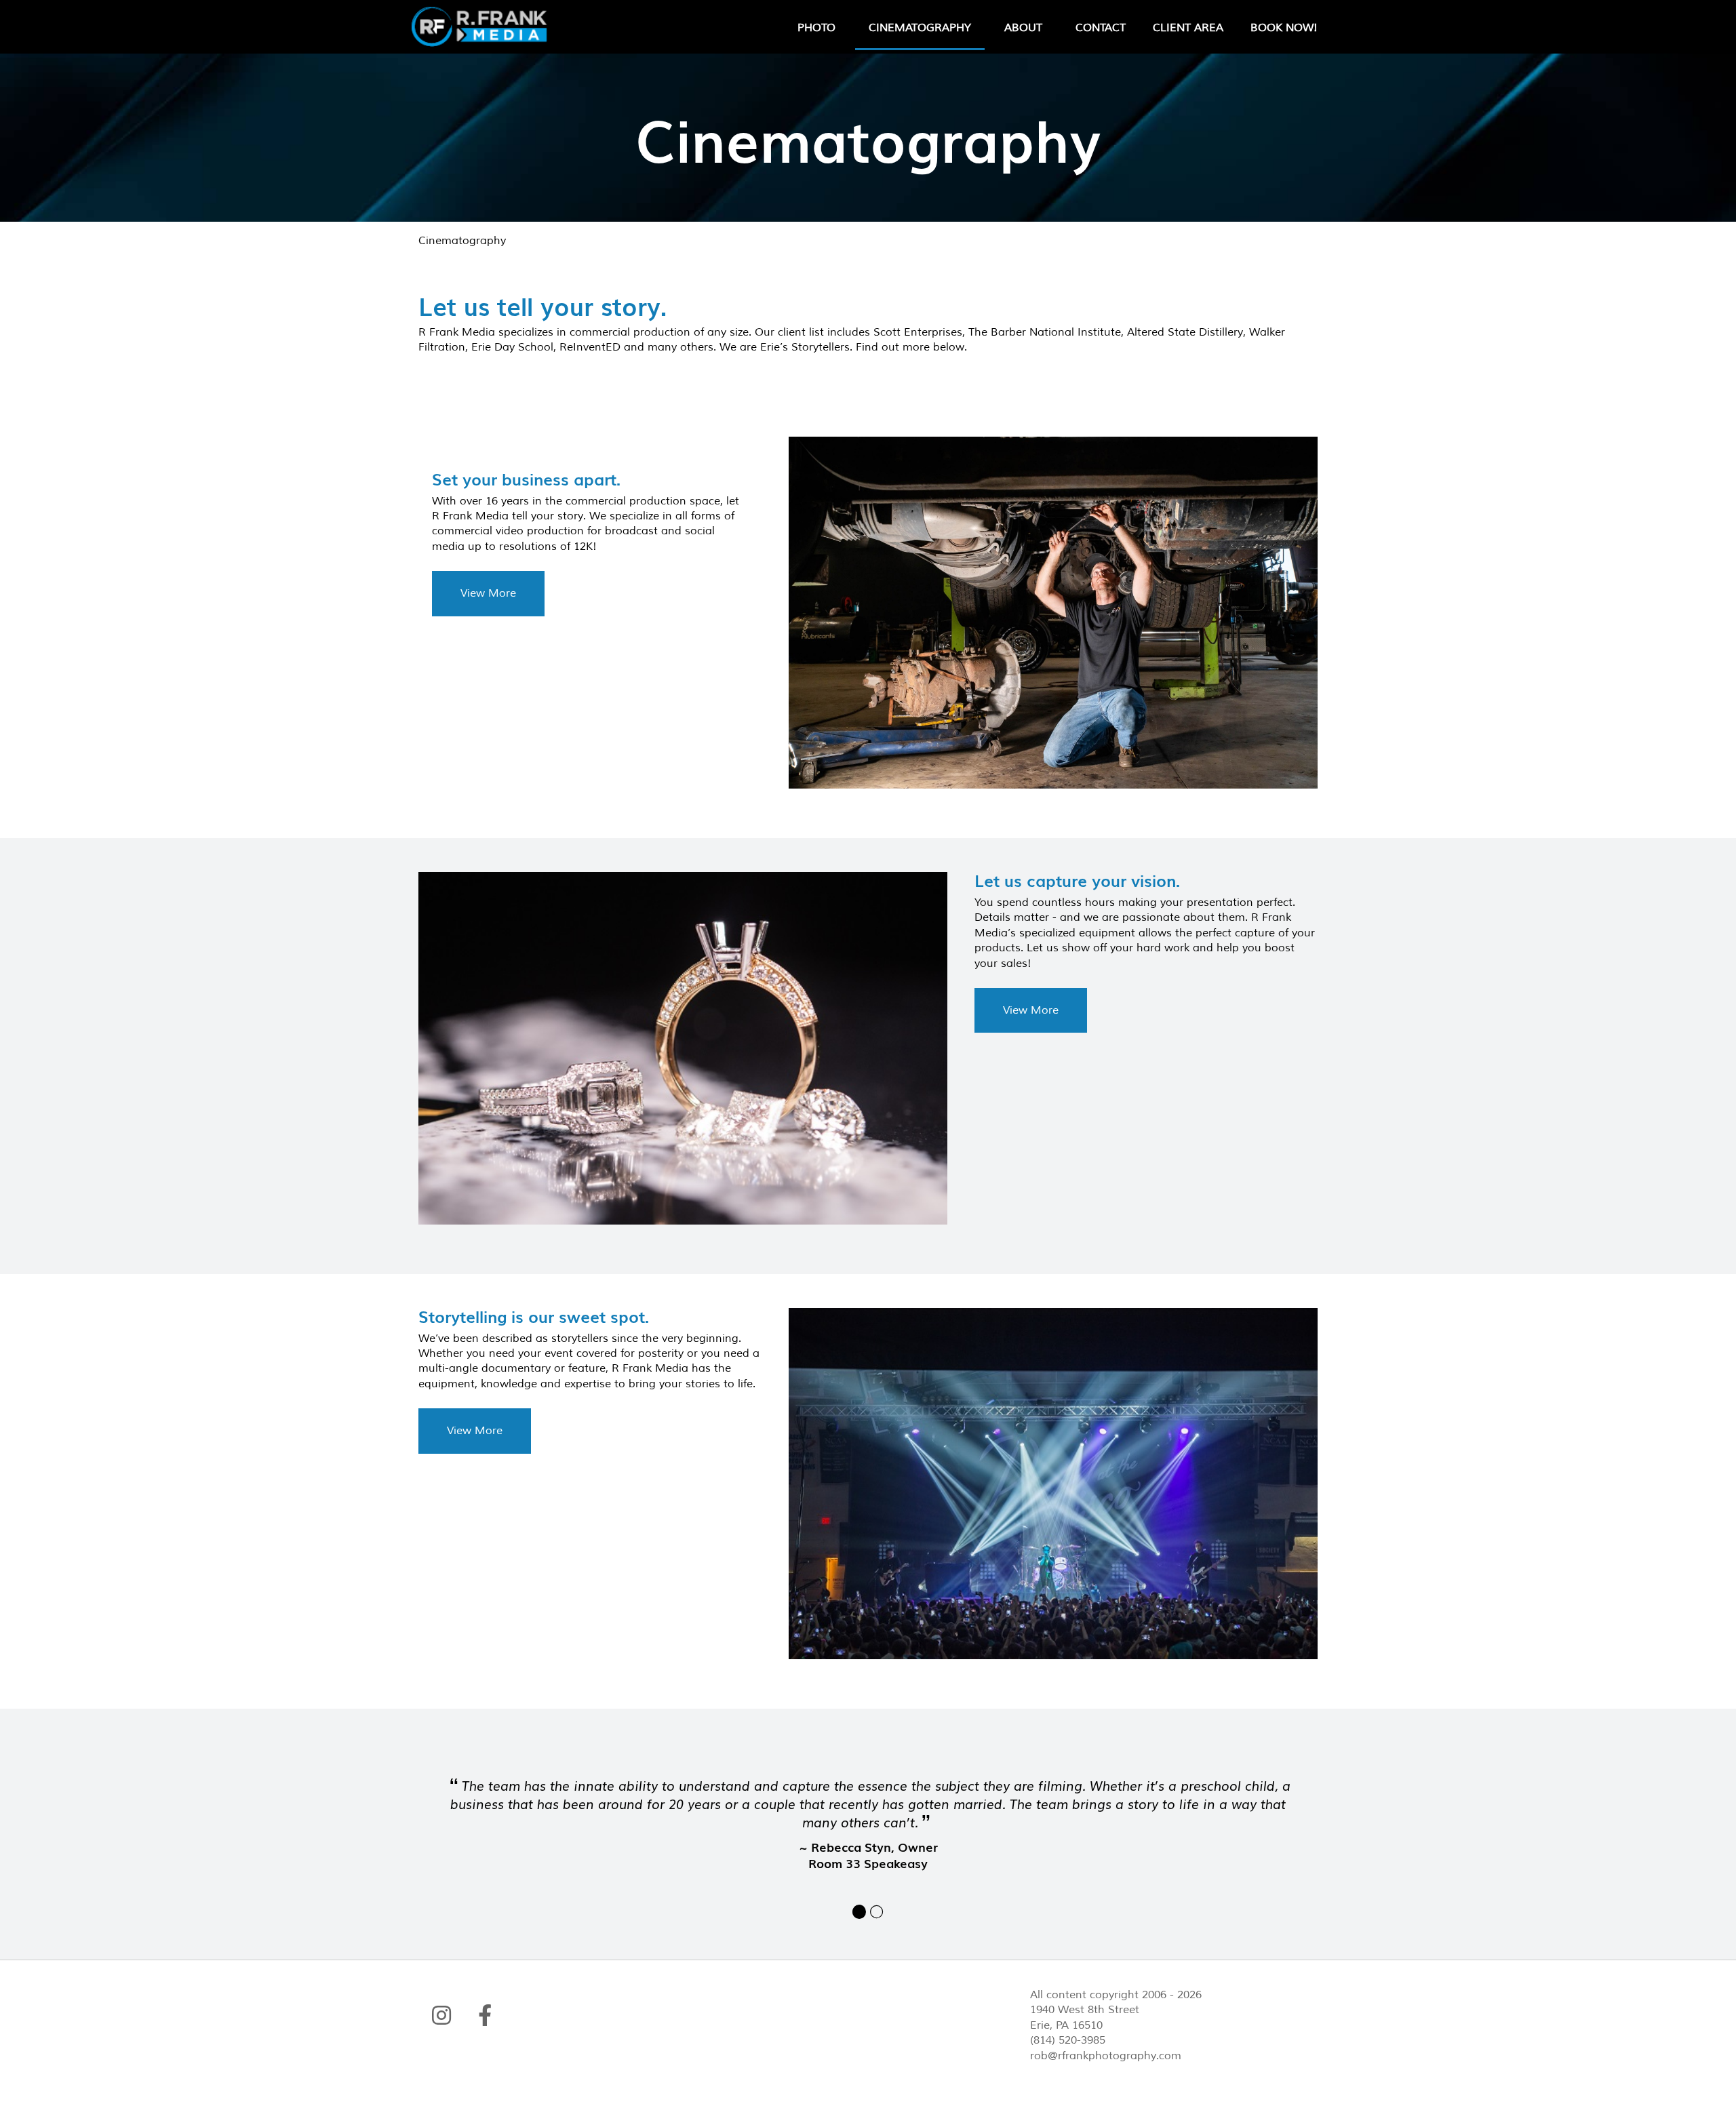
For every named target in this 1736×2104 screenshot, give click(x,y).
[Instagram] (441, 2015)
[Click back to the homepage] (497, 27)
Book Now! (1284, 28)
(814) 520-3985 (1068, 2040)
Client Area (1188, 28)
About (1023, 28)
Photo (816, 28)
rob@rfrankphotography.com (1106, 2056)
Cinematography (920, 28)
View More (488, 593)
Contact (1101, 28)
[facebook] (485, 2015)
